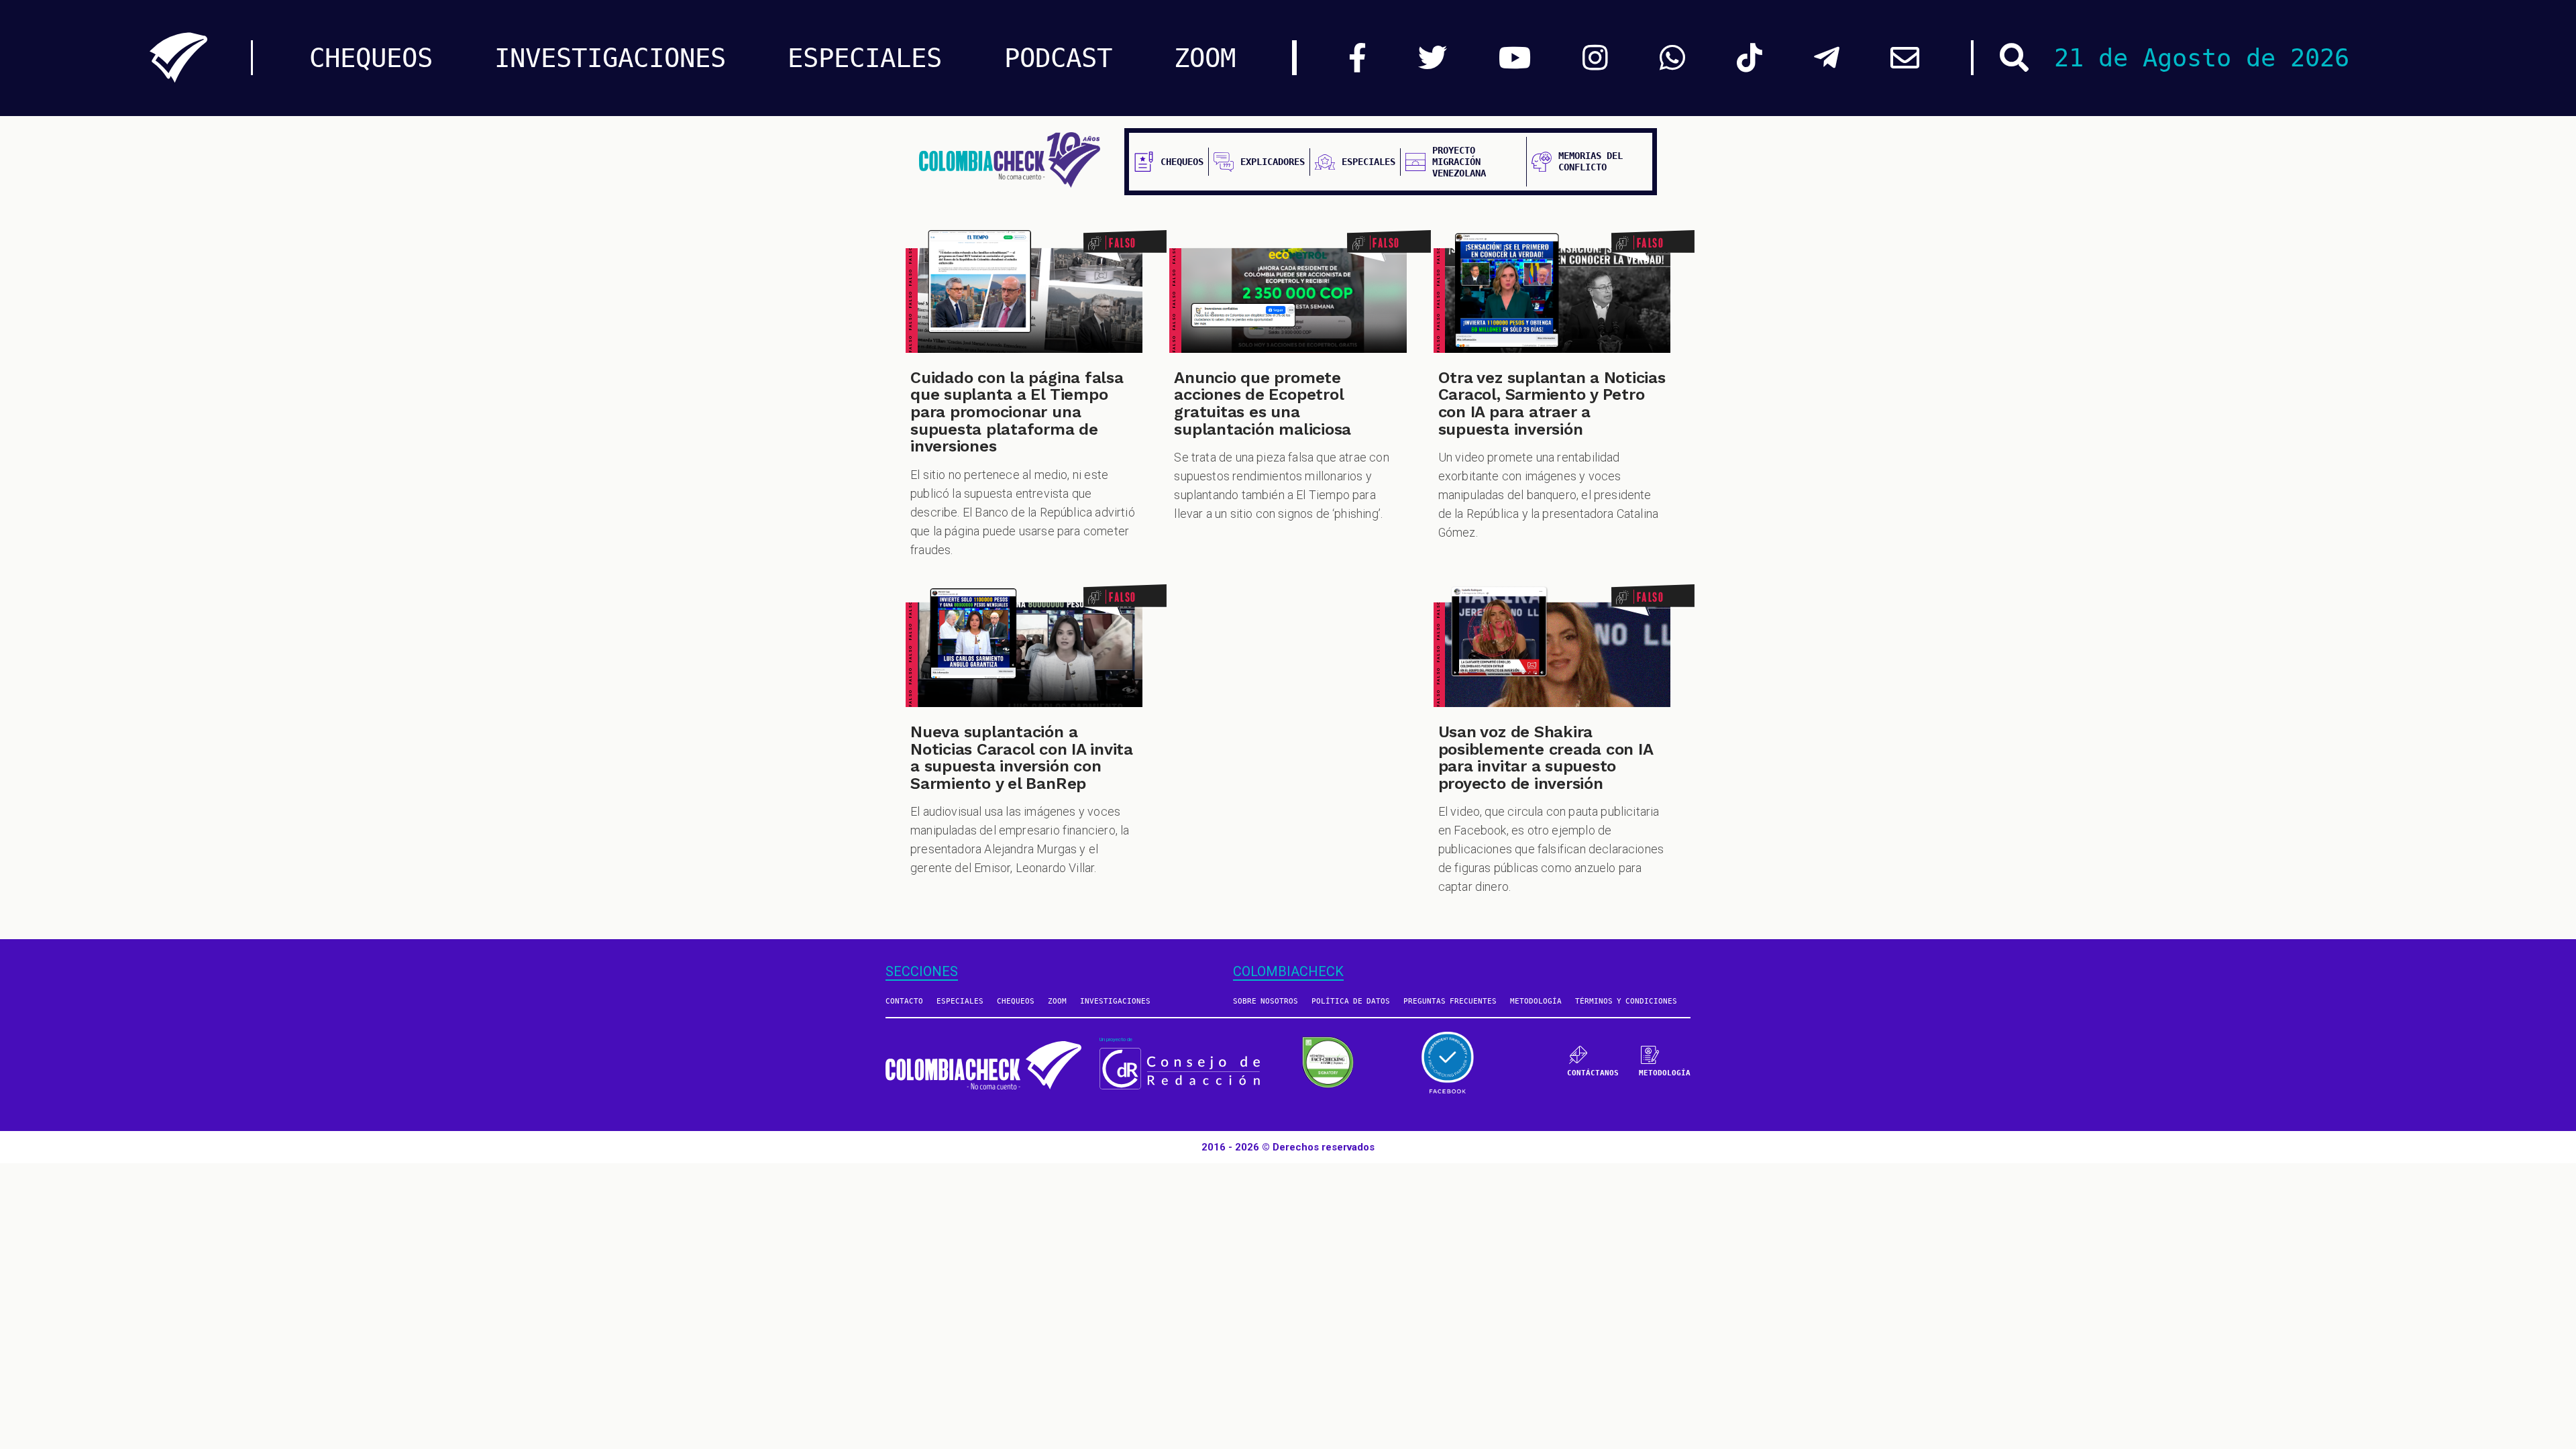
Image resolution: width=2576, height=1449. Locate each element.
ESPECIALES (865, 58)
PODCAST (1058, 58)
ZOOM (1205, 58)
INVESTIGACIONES (610, 58)
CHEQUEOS (371, 58)
